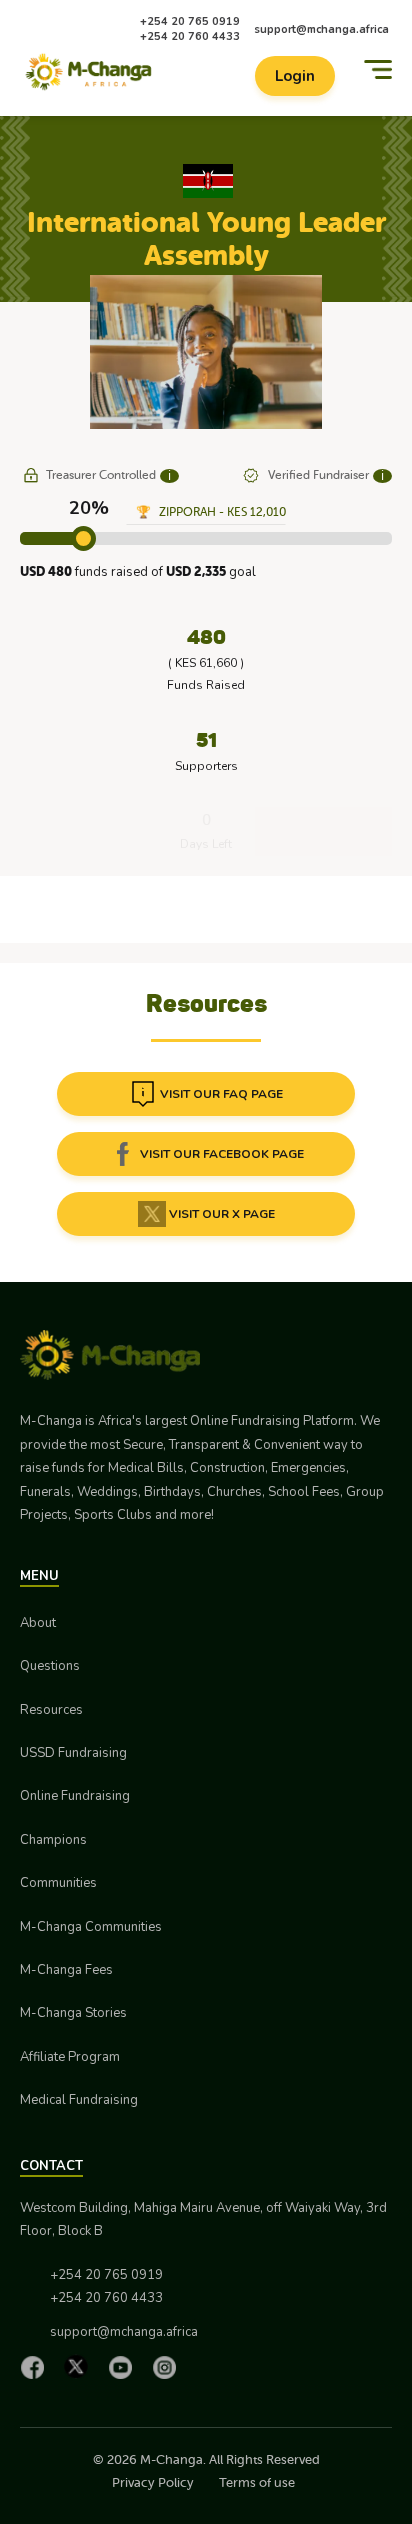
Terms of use (257, 2482)
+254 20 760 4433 (190, 36)
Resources (51, 1710)
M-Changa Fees (66, 1970)
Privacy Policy (153, 2482)
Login (295, 76)
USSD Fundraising (73, 1753)
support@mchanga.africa (321, 29)
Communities (58, 1883)
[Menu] (378, 69)
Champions (53, 1840)
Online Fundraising (75, 1796)
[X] (81, 2366)
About (38, 1623)
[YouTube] (125, 2367)
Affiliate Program (70, 2057)
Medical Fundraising (79, 2100)
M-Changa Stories (73, 2013)
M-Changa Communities (91, 1927)
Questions (50, 1666)
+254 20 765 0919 (190, 21)
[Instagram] (169, 2367)
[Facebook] (37, 2367)
